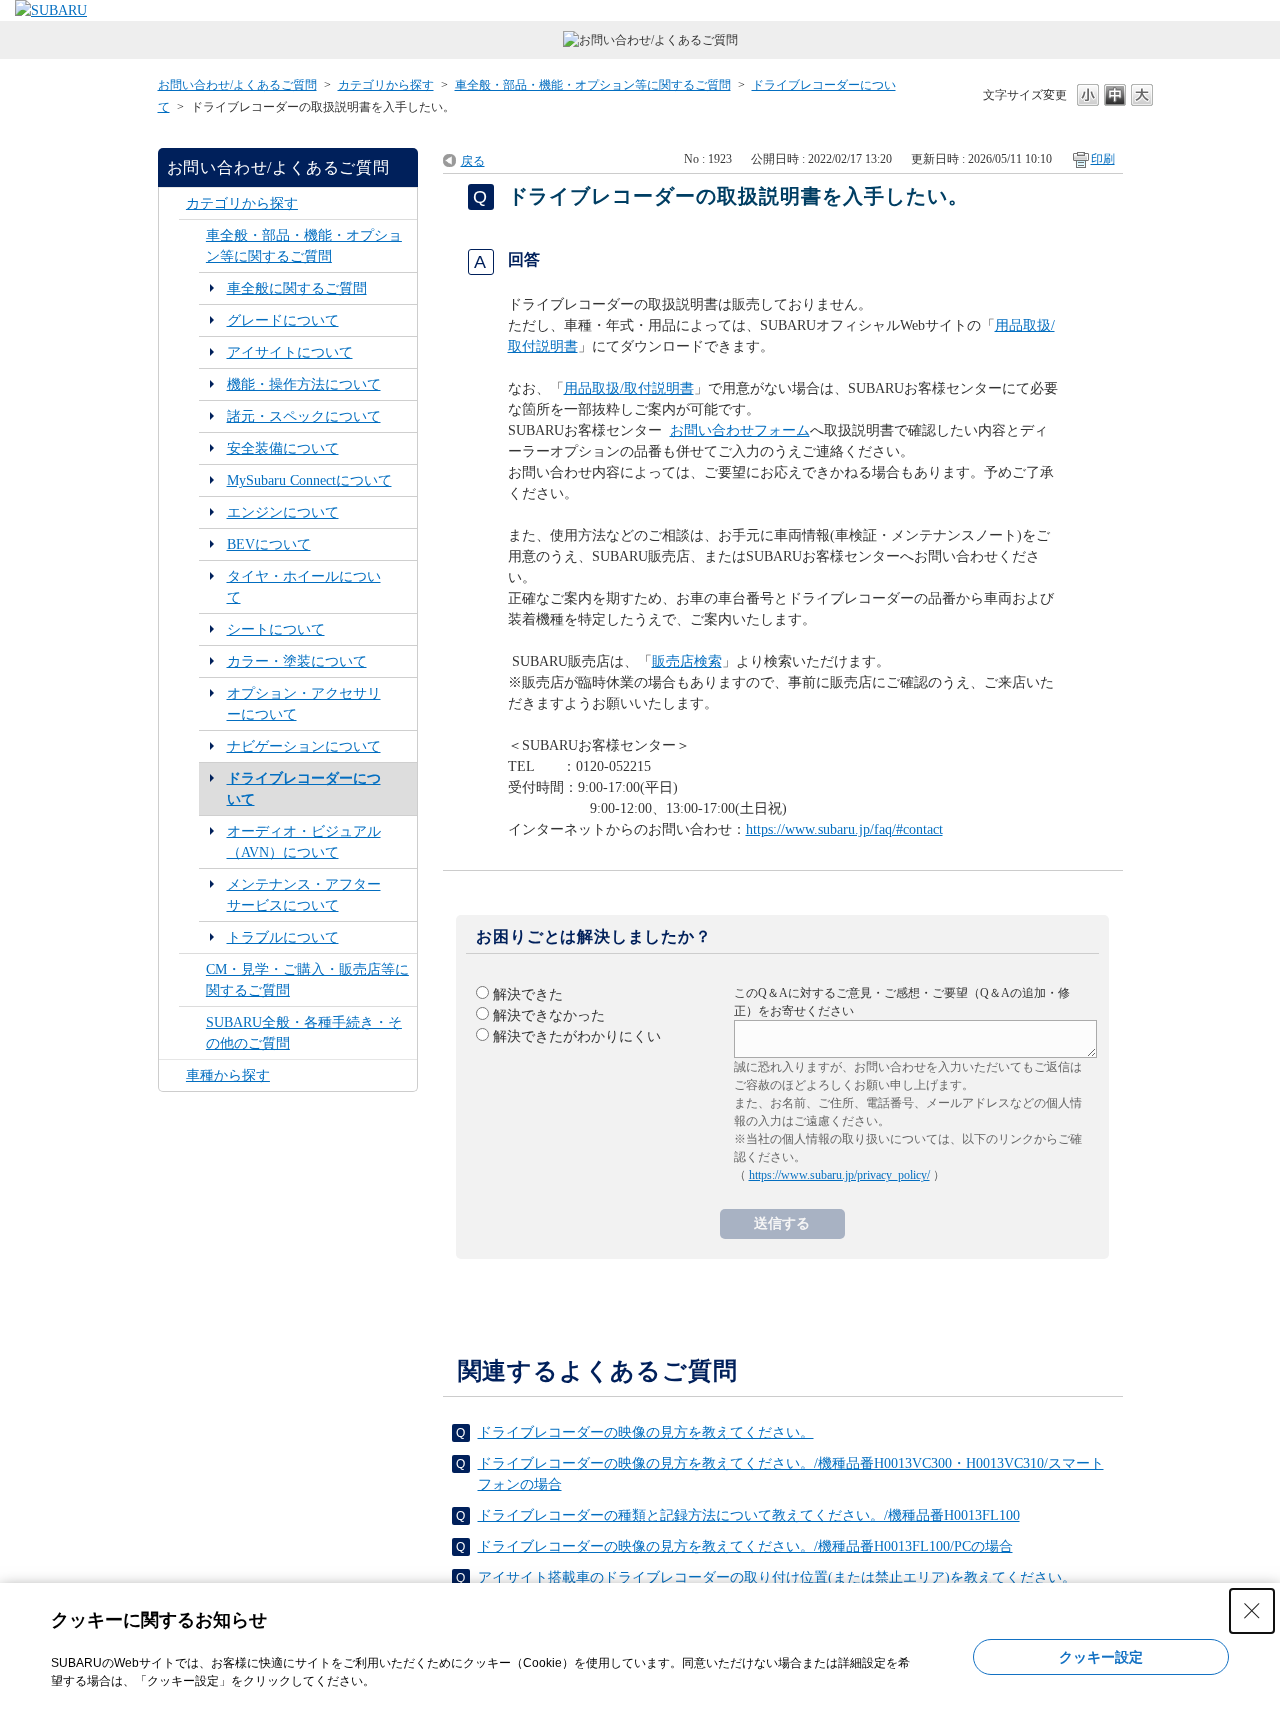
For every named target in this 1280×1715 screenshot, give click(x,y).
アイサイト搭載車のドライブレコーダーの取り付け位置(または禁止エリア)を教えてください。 (777, 1577)
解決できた (528, 994)
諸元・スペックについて (304, 416)
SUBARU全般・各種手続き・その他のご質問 (304, 1033)
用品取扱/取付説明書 (629, 388)
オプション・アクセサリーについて (304, 704)
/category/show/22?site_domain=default (192, 980)
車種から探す (228, 1075)
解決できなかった (549, 1015)
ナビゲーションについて (304, 746)
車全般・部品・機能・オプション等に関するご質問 (593, 85)
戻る (473, 161)
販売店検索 (687, 661)
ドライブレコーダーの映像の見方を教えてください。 (646, 1432)
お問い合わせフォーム (740, 430)
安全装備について (283, 448)
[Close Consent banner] (1252, 1611)
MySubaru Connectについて (309, 480)
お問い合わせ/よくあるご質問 (237, 85)
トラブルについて (283, 937)
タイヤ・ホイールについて (304, 587)
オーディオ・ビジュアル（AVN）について (304, 842)
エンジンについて (283, 512)
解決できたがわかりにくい (577, 1036)
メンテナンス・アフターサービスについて (304, 895)
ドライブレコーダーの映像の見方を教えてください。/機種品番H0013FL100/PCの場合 (745, 1546)
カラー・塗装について (297, 661)
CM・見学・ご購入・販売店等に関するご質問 (307, 980)
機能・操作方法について (304, 384)
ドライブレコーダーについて (304, 789)
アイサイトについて (290, 352)
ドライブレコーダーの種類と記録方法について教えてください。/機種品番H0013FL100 (749, 1515)
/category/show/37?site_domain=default (172, 1075)
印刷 (1103, 159)
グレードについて (283, 320)
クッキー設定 (1101, 1657)
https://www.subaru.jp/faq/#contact (844, 829)
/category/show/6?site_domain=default (172, 203)
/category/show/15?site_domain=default (192, 1033)
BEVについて (269, 544)
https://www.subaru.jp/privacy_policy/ (839, 1175)
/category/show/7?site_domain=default (192, 246)
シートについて (276, 629)
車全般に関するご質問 (297, 288)
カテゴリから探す (386, 85)
